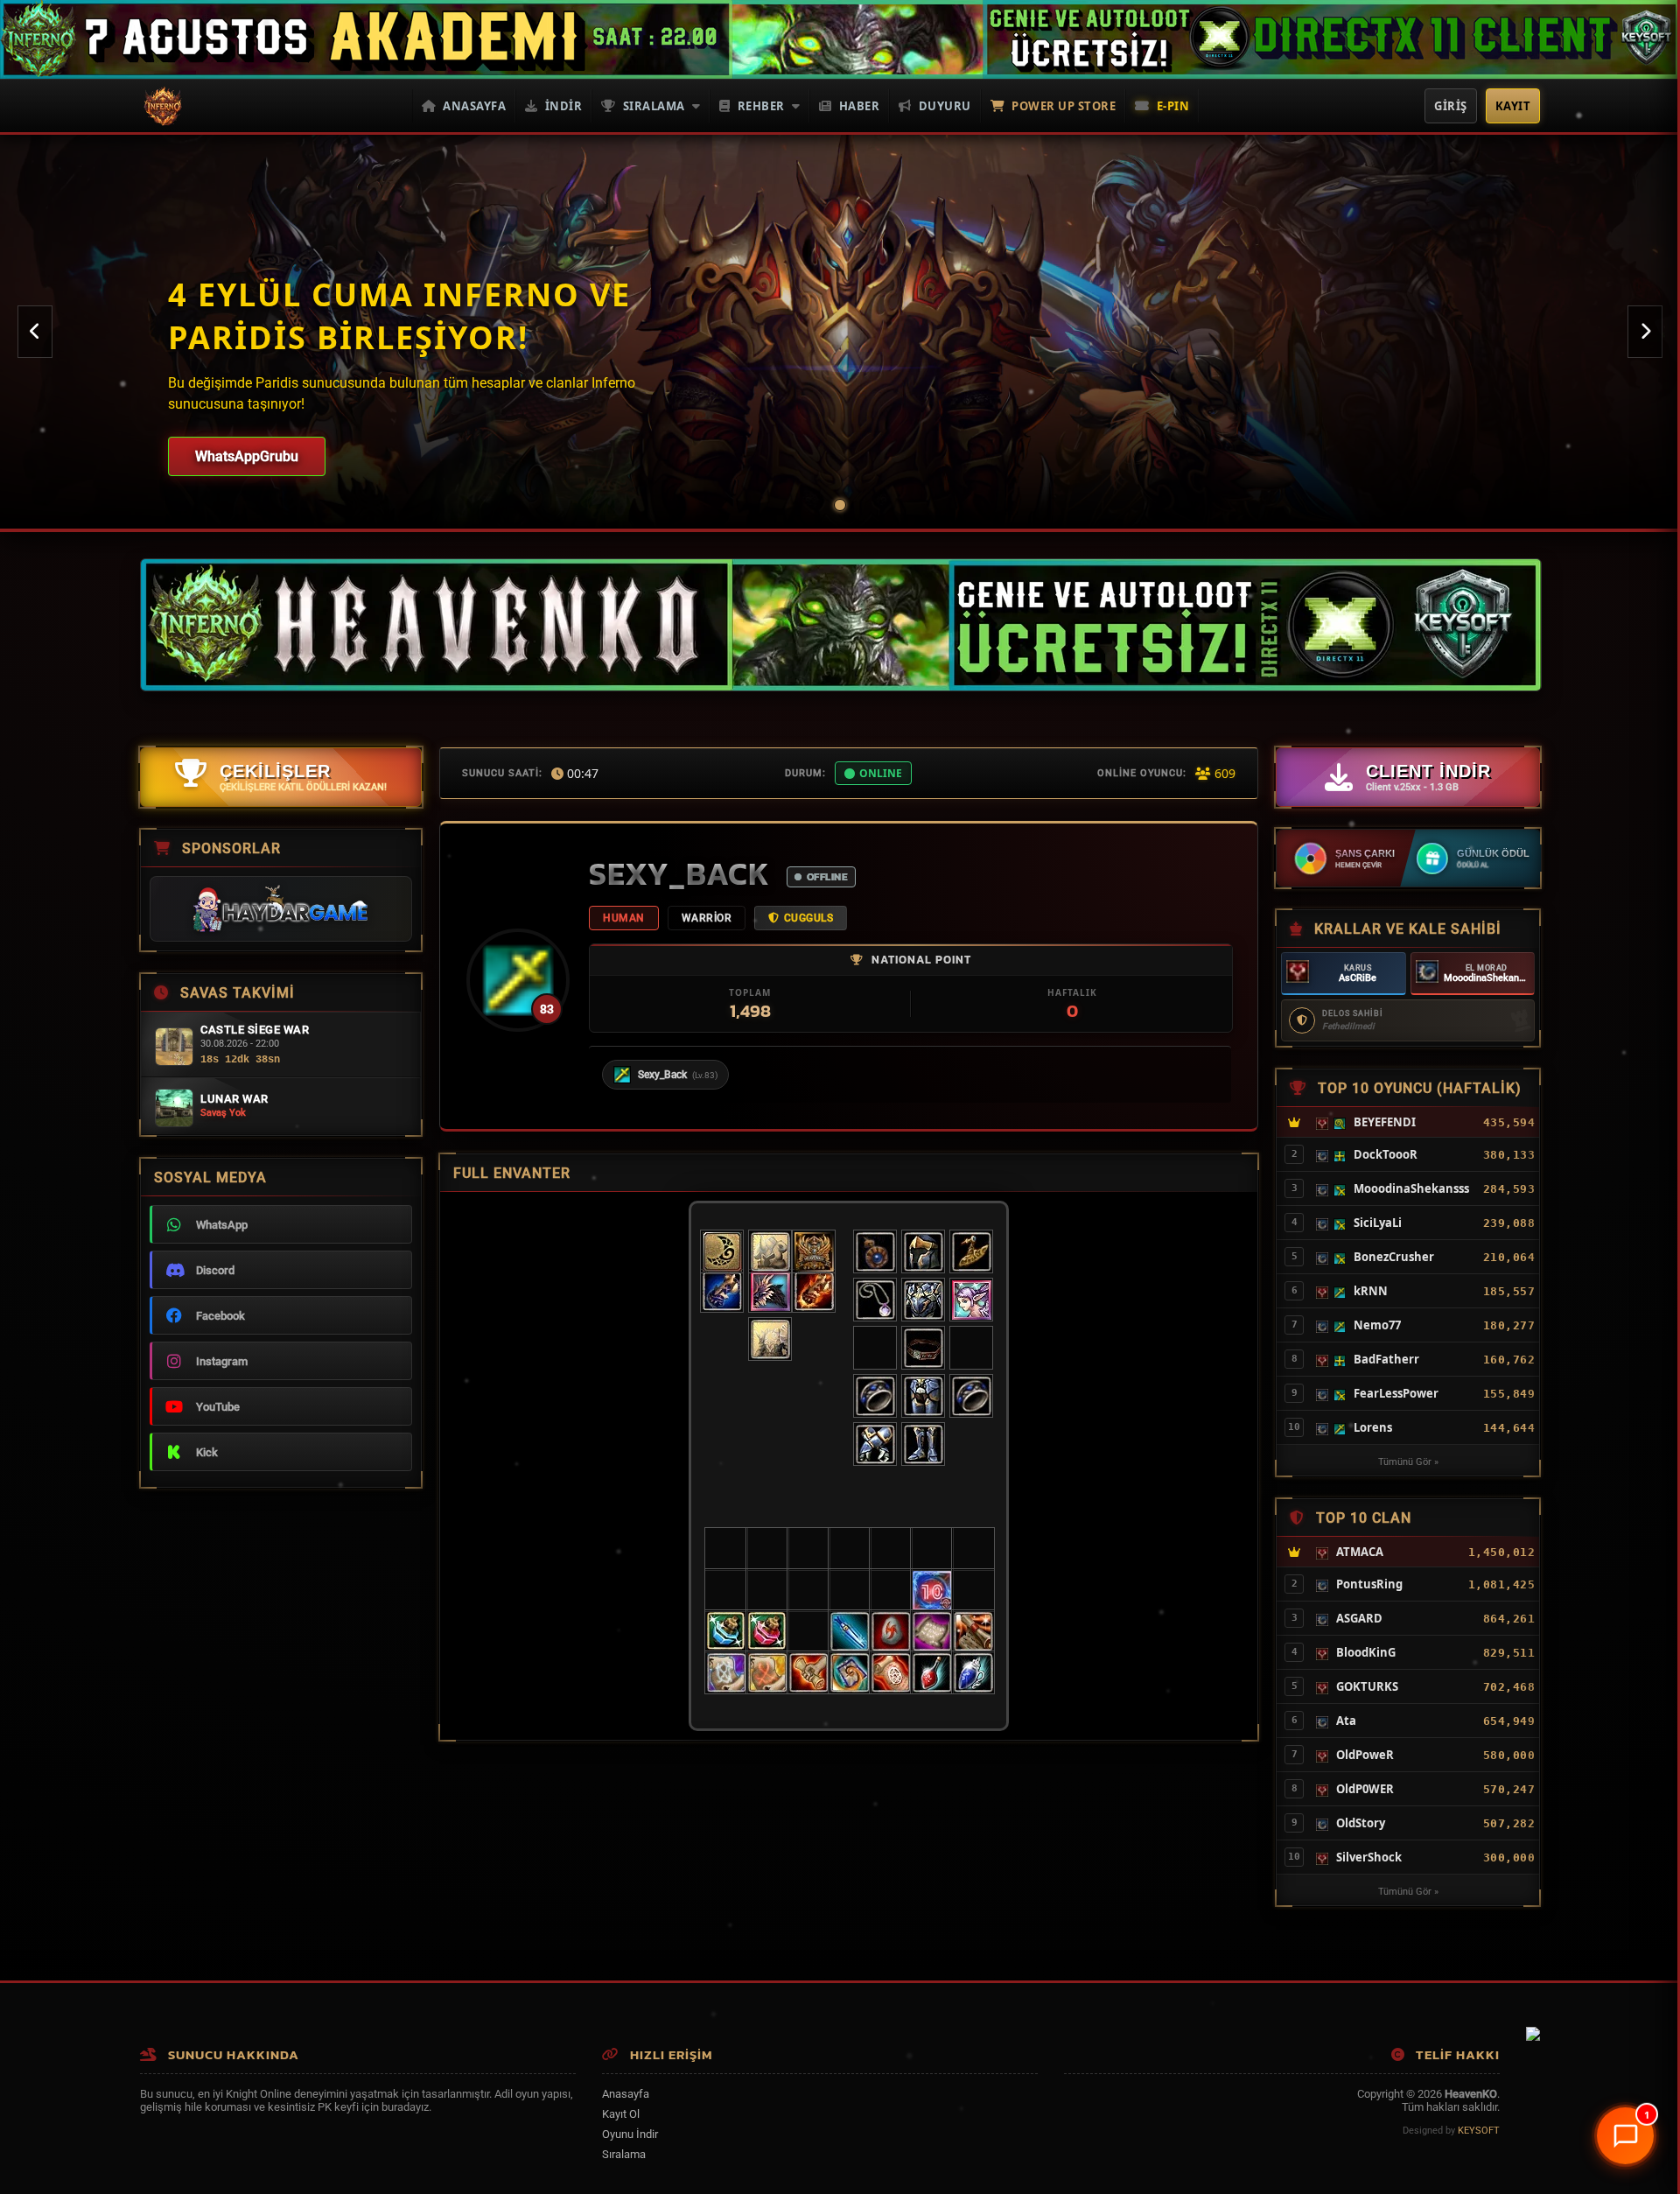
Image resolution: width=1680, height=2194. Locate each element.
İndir (564, 106)
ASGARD (1359, 1618)
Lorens (1373, 1427)
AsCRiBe (1358, 978)
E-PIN (1173, 106)
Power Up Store (1064, 106)
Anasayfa (474, 106)
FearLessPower (1396, 1393)
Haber (860, 106)
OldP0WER (1365, 1789)
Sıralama (654, 106)
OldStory (1361, 1823)
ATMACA (1360, 1552)
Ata (1346, 1721)
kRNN (1371, 1291)
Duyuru (945, 106)
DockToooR (1386, 1154)
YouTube (218, 1407)
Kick (207, 1452)
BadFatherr (1386, 1359)
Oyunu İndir (630, 2134)
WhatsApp (222, 1225)
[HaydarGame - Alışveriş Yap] (281, 909)
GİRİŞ (1451, 106)
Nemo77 (1377, 1325)
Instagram (222, 1361)
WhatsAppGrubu (247, 456)
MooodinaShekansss (1489, 978)
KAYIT (1513, 106)
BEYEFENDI (1385, 1122)
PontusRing (1369, 1584)
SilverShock (1369, 1857)
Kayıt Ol (621, 2114)
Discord (215, 1270)
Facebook (220, 1316)
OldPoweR (1365, 1755)
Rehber (761, 106)
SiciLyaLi (1378, 1223)
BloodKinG (1366, 1652)
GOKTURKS (1367, 1686)
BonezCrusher (1394, 1257)
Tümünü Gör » (1408, 1462)
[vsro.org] (1533, 2037)
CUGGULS (809, 918)
